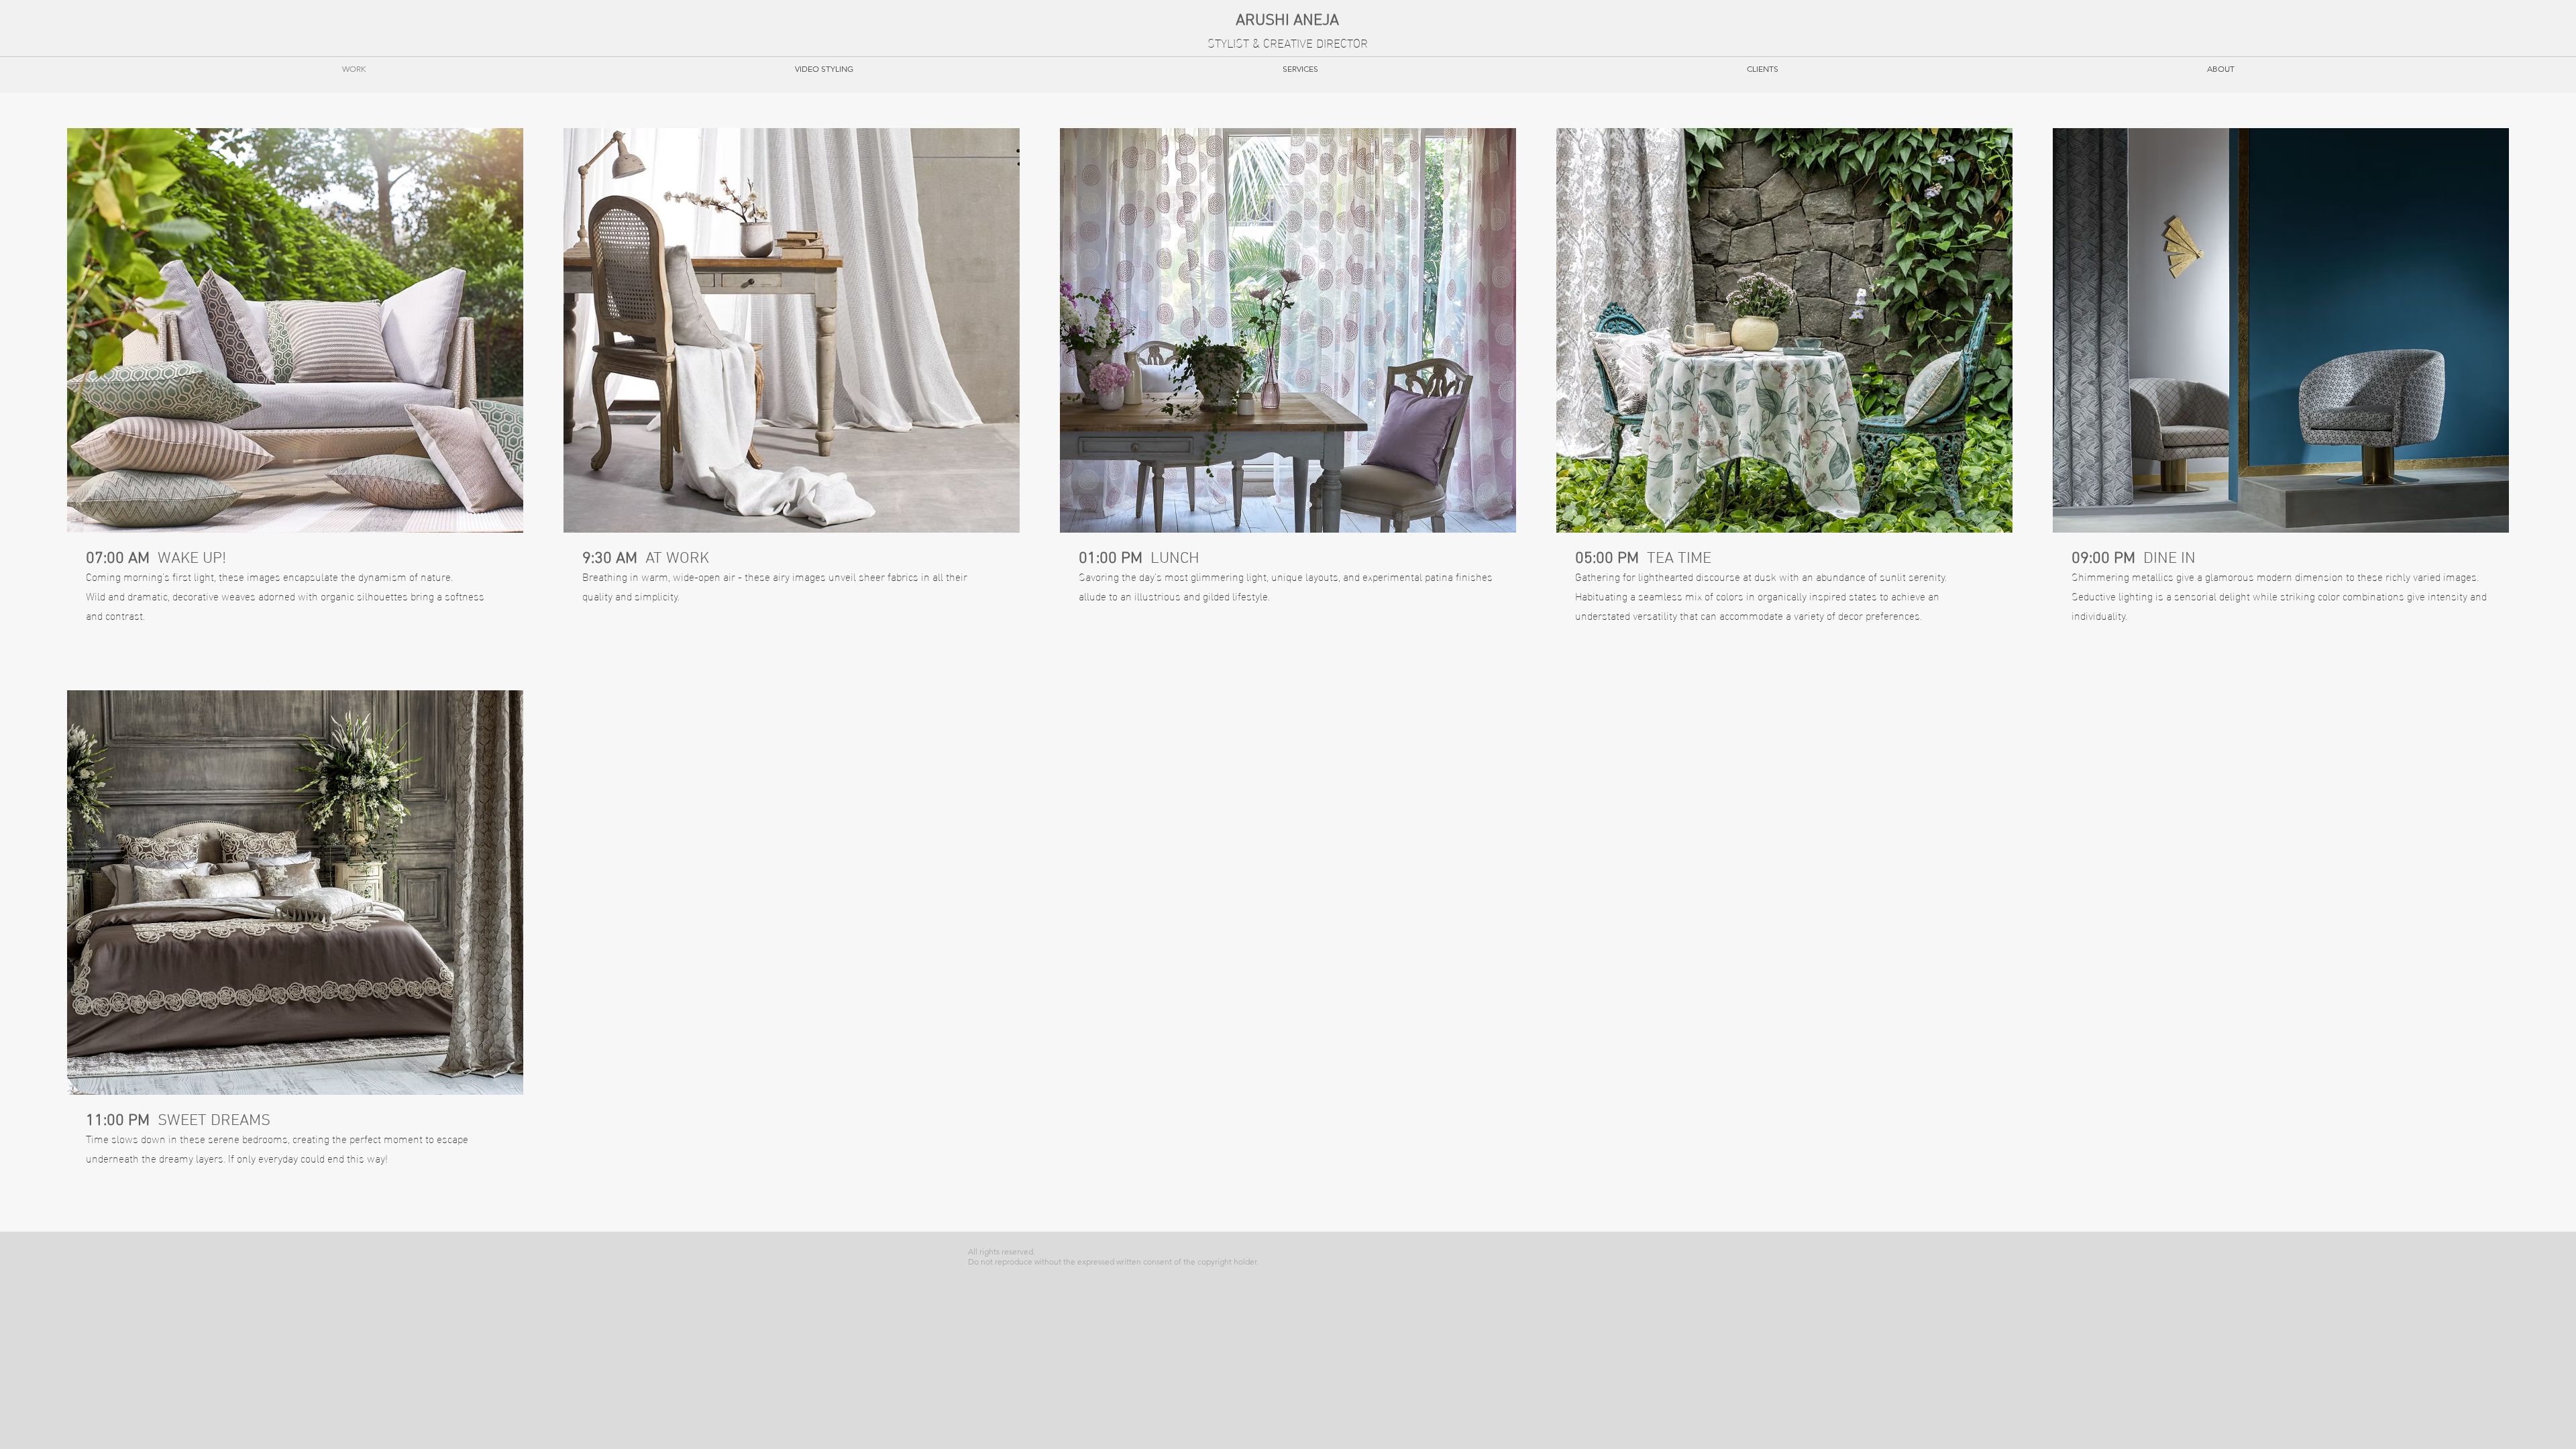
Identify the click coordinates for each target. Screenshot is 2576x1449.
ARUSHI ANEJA (1287, 21)
